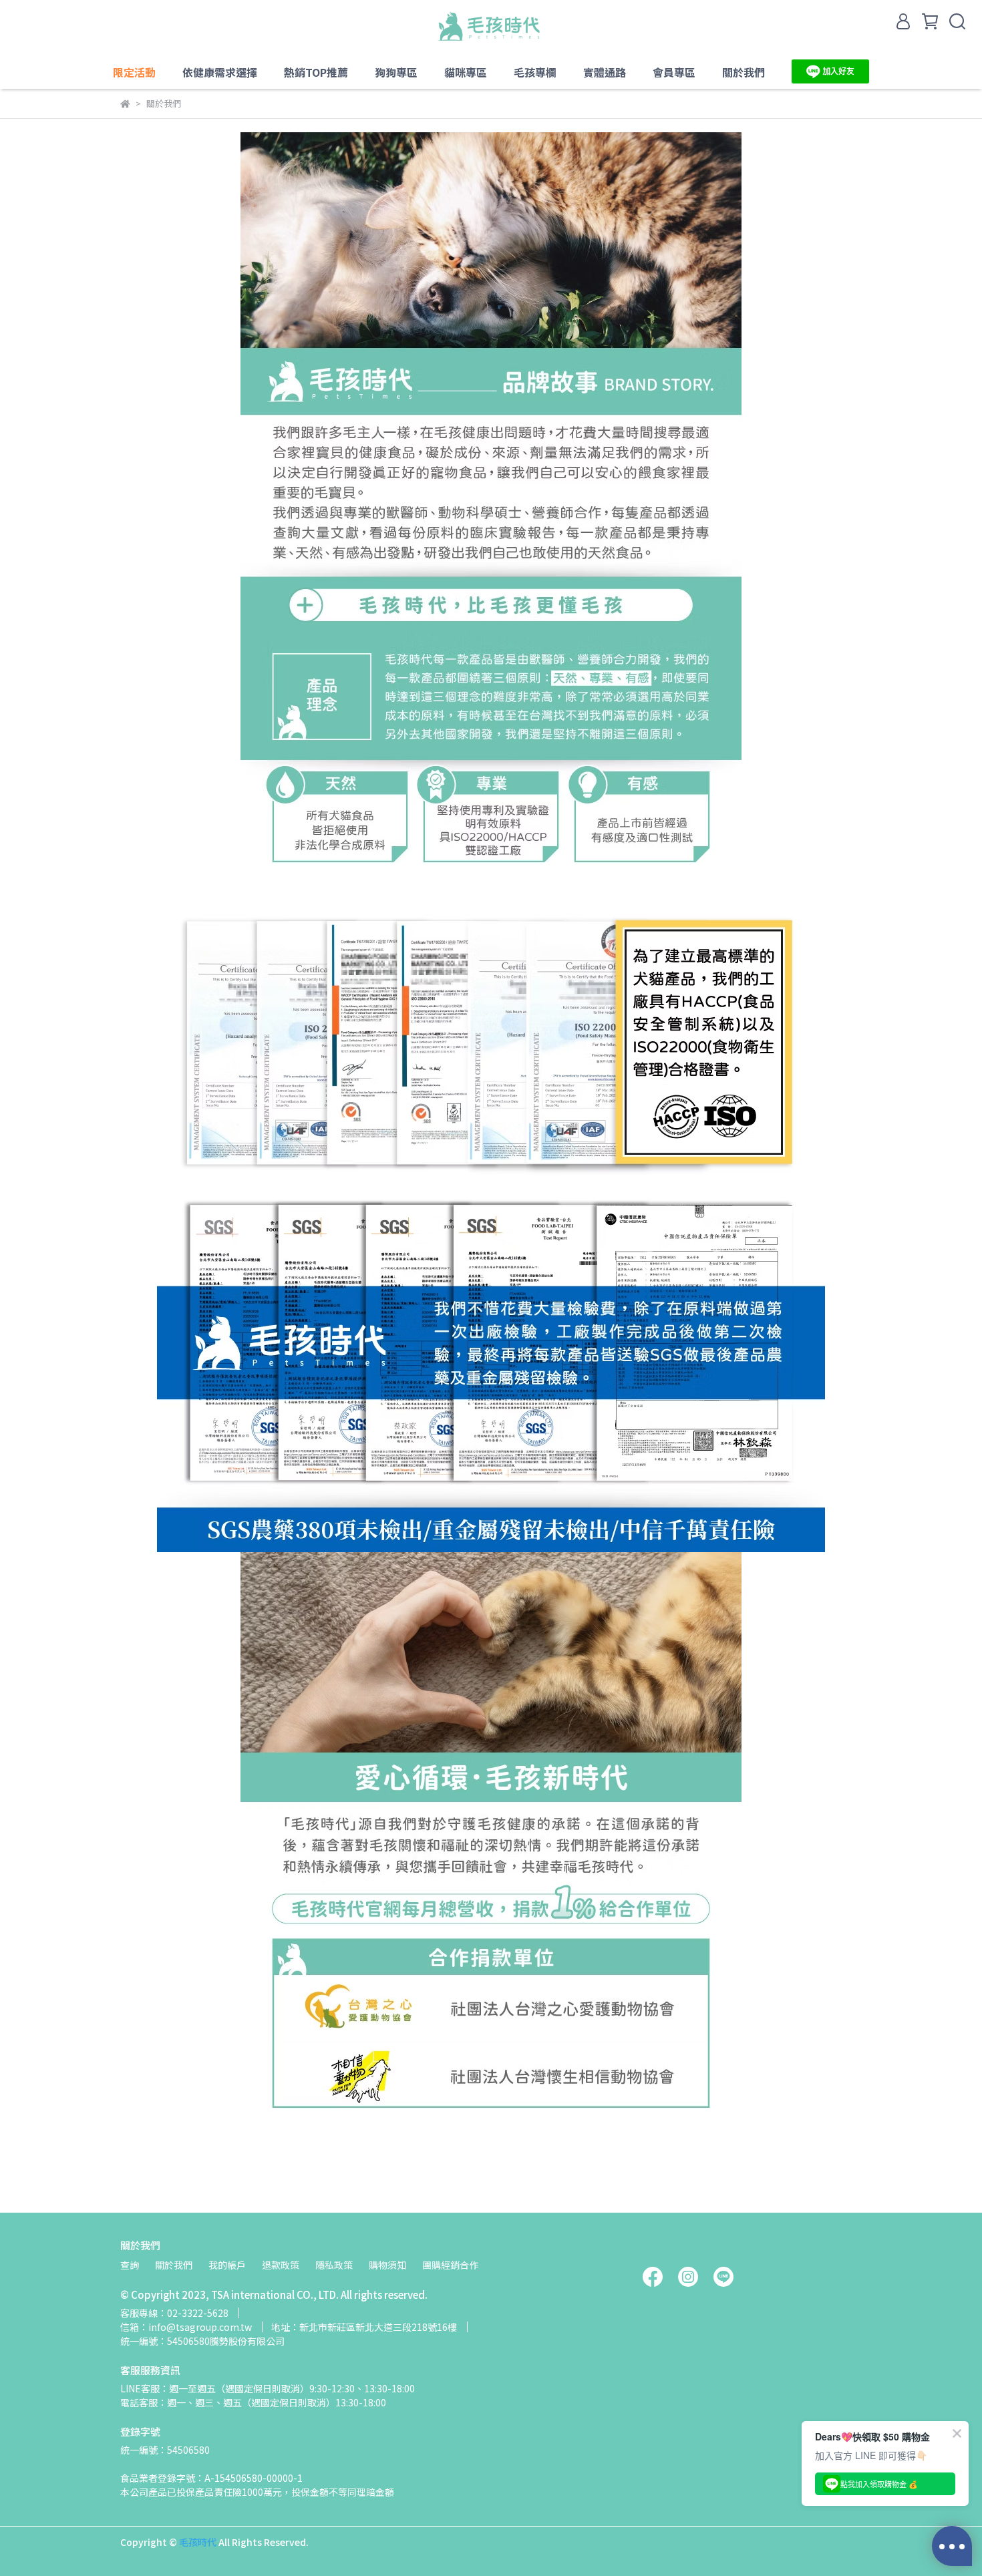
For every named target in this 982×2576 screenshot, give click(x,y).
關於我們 (174, 2265)
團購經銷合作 (450, 2265)
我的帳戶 (227, 2265)
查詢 (130, 2265)
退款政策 (281, 2265)
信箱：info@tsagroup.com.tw (186, 2327)
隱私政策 (334, 2265)
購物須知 (387, 2265)
